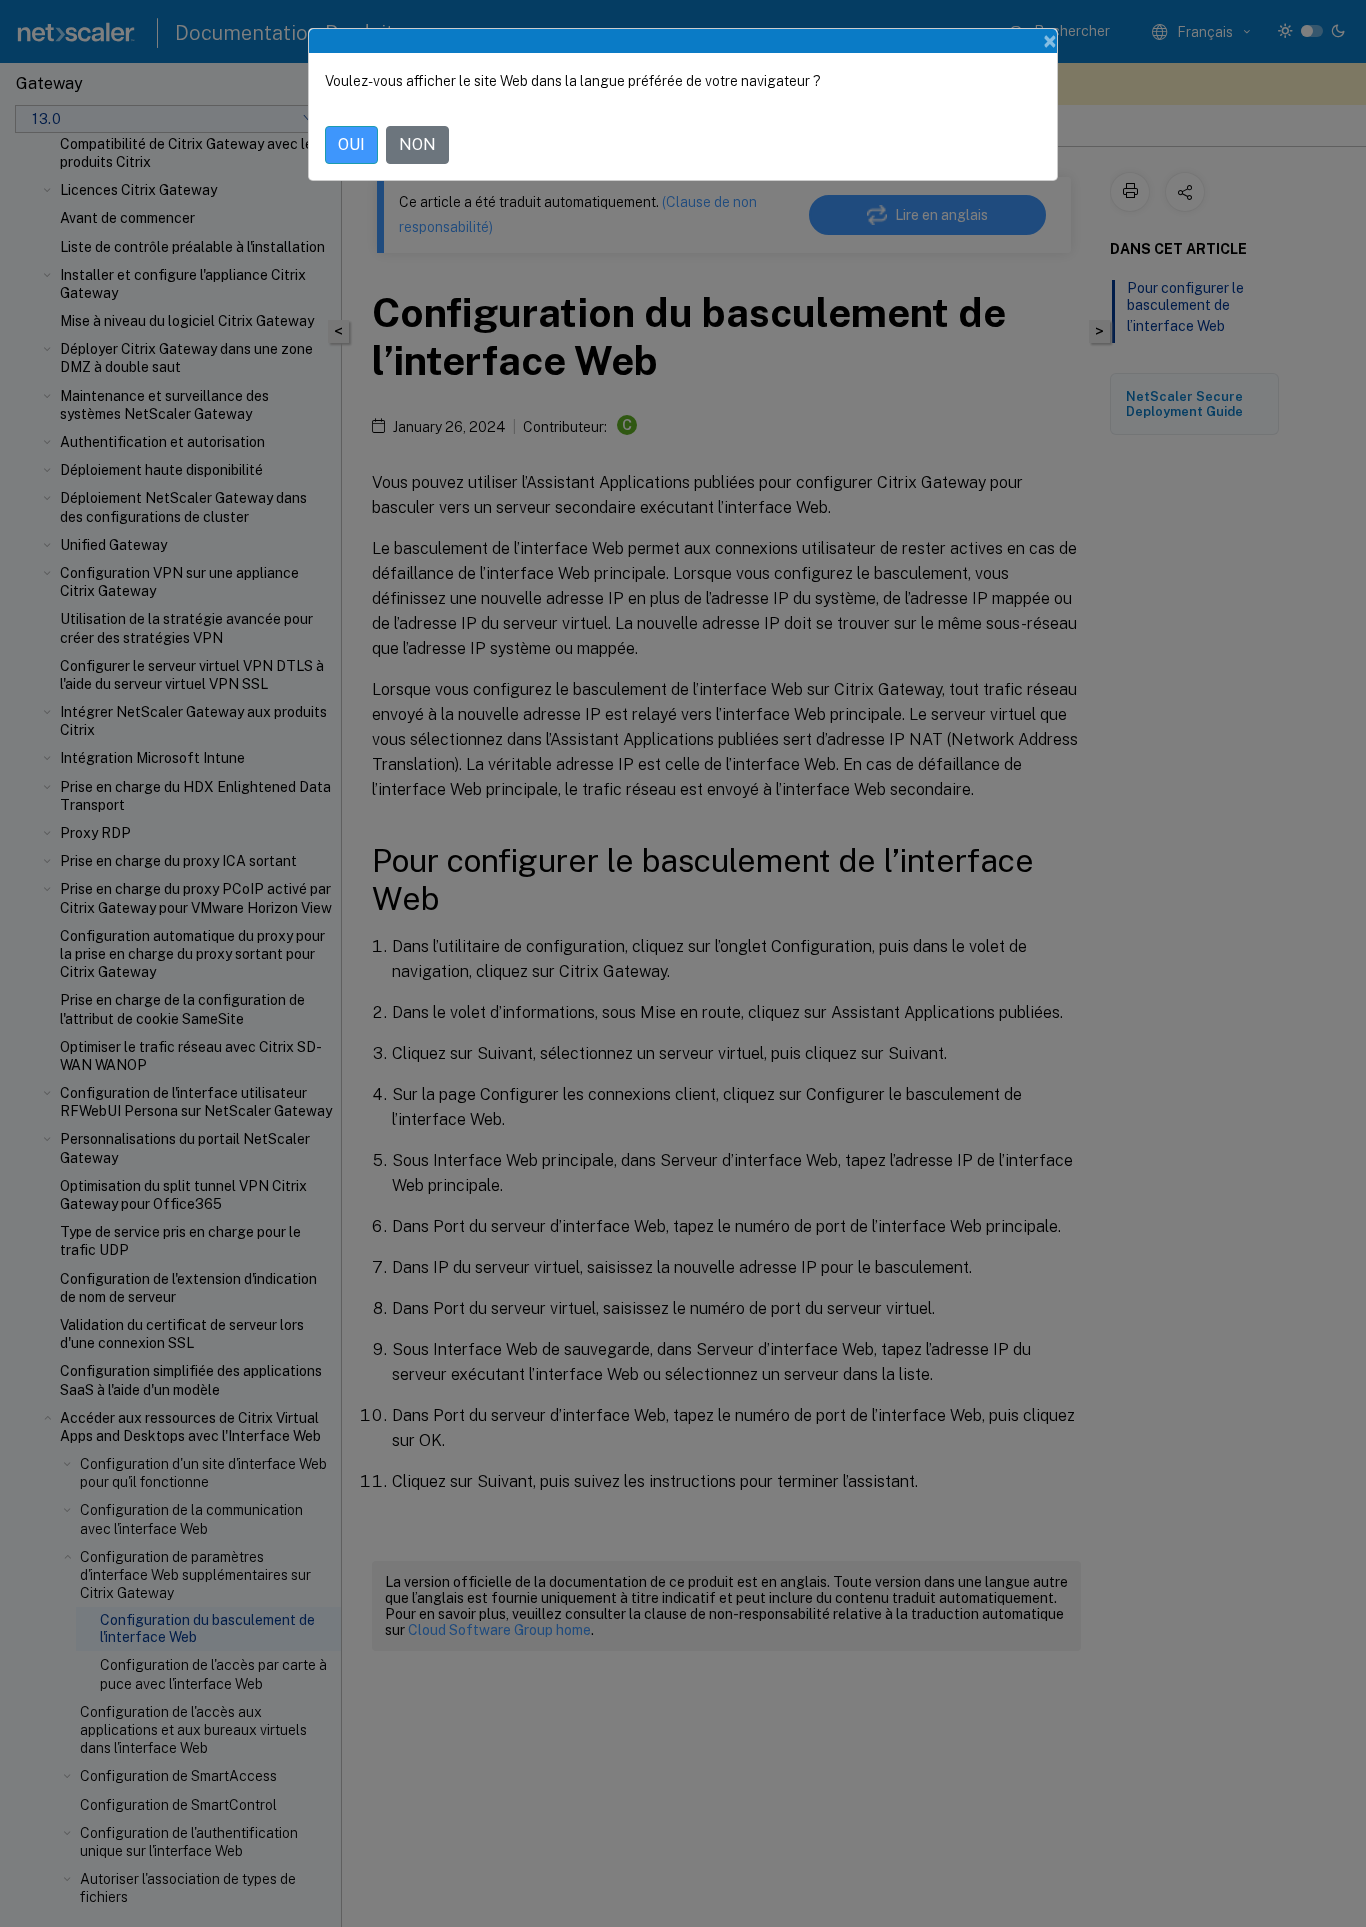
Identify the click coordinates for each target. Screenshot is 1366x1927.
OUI (351, 144)
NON (417, 144)
